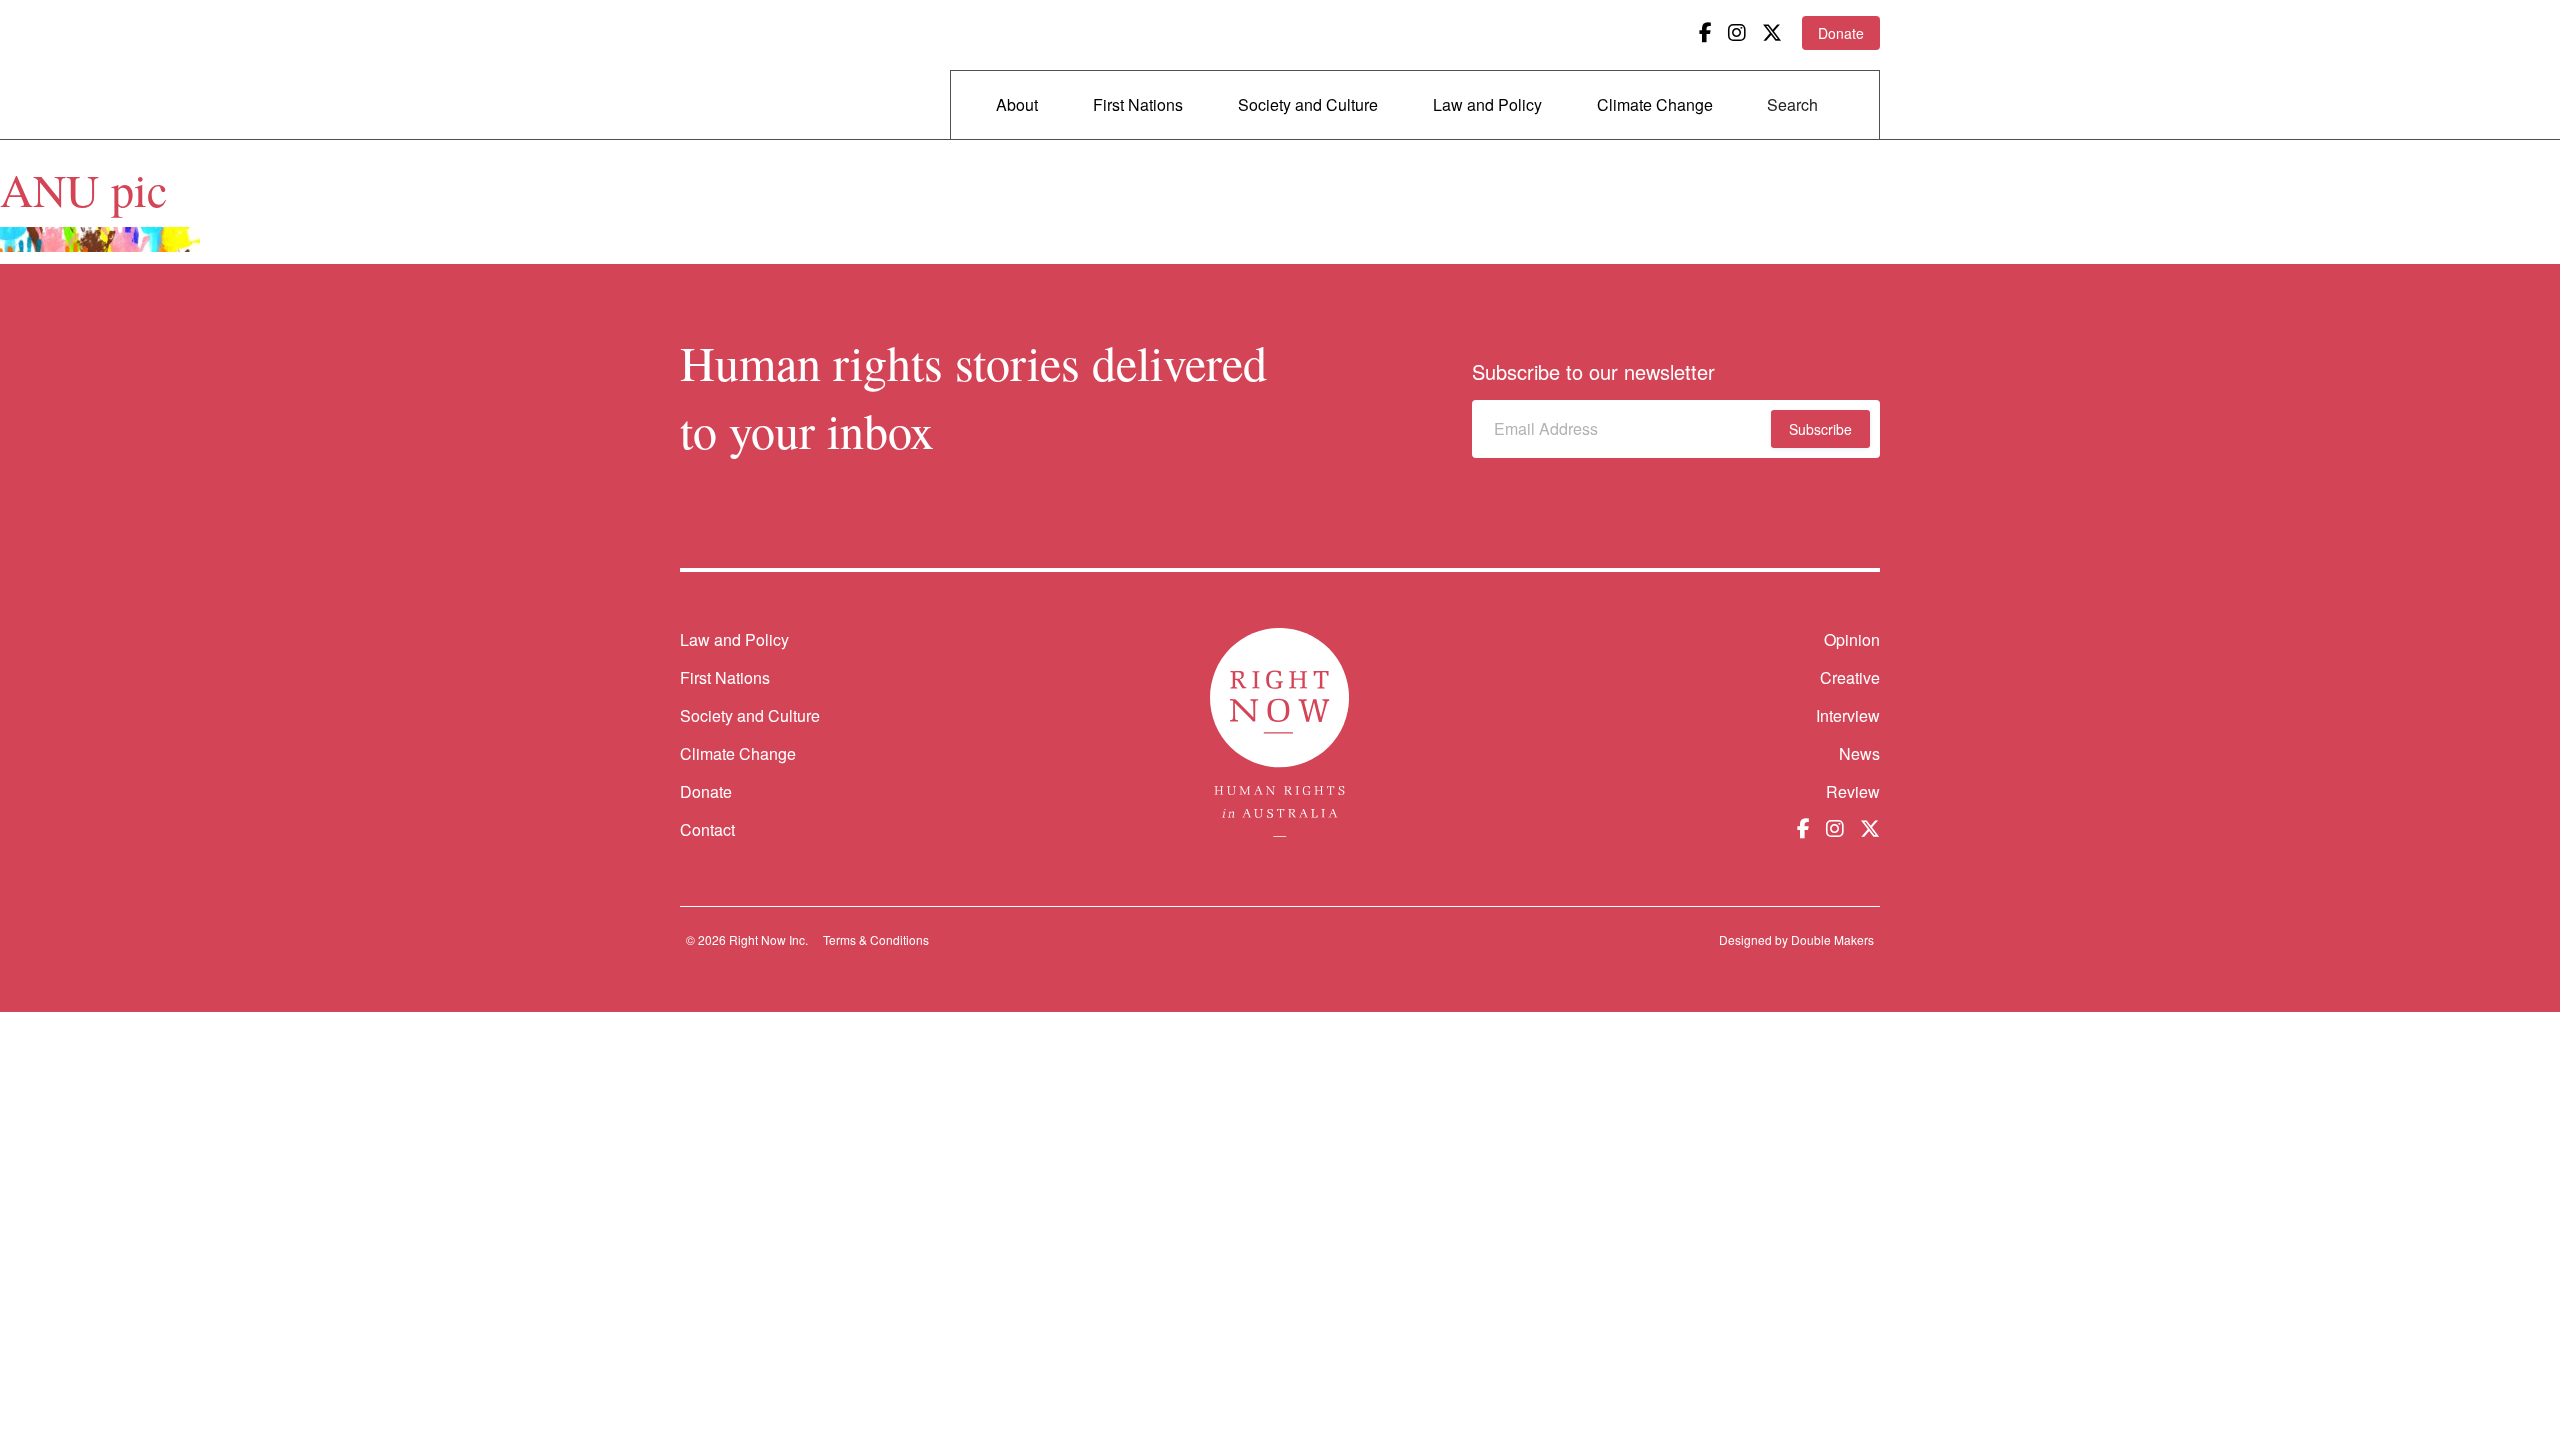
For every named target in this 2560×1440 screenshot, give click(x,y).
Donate (1841, 33)
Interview (1848, 715)
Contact (707, 829)
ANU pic (83, 189)
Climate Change (1655, 104)
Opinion (1852, 639)
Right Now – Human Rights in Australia (757, 70)
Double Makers (1832, 939)
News (1859, 753)
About (1017, 104)
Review (1853, 791)
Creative (1850, 677)
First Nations (1138, 104)
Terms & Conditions (876, 939)
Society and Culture (1308, 104)
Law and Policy (1487, 104)
